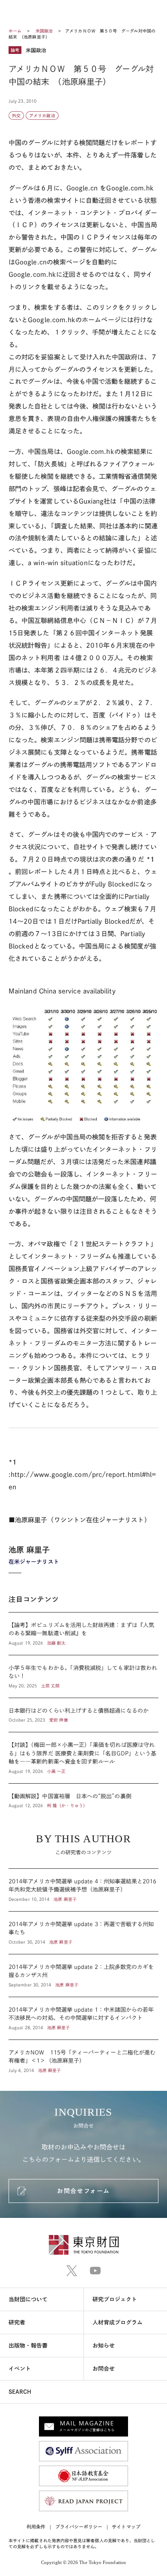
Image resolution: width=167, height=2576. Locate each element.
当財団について (28, 2299)
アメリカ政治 (42, 116)
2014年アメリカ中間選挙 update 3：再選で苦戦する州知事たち (83, 1933)
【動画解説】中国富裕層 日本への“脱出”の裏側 (83, 1796)
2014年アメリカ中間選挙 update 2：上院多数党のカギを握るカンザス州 (83, 1976)
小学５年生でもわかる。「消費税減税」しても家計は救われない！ (83, 1676)
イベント (20, 2369)
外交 (16, 116)
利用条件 (36, 2527)
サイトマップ (126, 2527)
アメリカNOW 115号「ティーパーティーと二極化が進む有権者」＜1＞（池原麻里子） (83, 2057)
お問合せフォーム (83, 2191)
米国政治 (45, 31)
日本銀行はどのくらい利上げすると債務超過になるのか (83, 1715)
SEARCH (20, 2392)
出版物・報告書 (28, 2346)
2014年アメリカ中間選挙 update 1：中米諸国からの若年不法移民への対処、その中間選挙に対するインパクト (83, 2018)
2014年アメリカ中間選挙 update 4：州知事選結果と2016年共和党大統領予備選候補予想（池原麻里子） (83, 1890)
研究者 (17, 2323)
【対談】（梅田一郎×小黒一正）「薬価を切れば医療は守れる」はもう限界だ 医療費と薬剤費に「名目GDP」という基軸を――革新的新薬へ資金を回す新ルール (83, 1758)
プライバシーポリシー (79, 2527)
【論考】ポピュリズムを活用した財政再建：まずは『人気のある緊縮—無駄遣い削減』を (83, 1634)
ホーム (15, 31)
